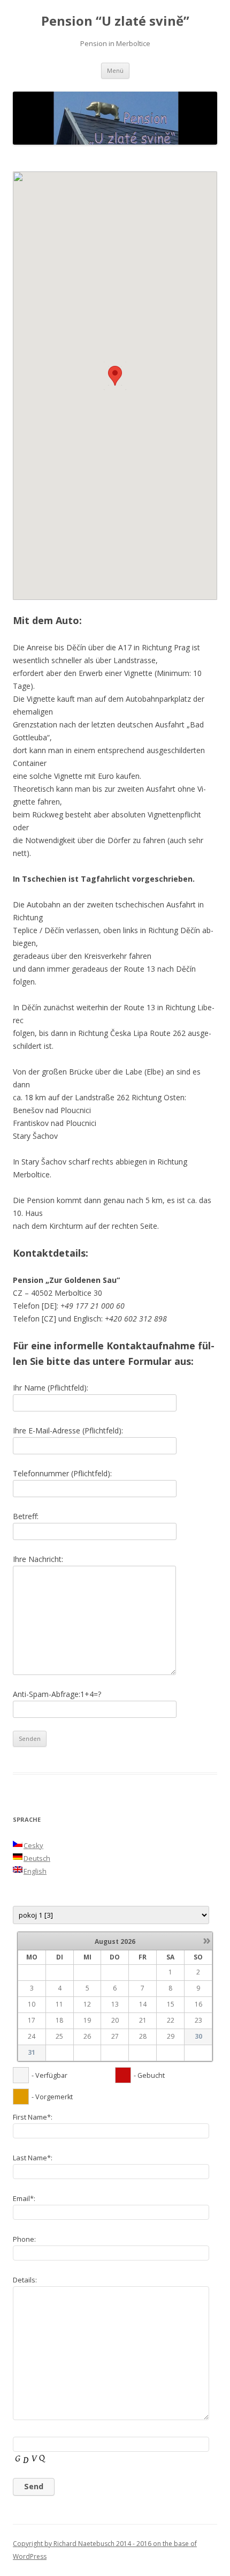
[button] (115, 376)
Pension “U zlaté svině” (115, 21)
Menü (115, 70)
